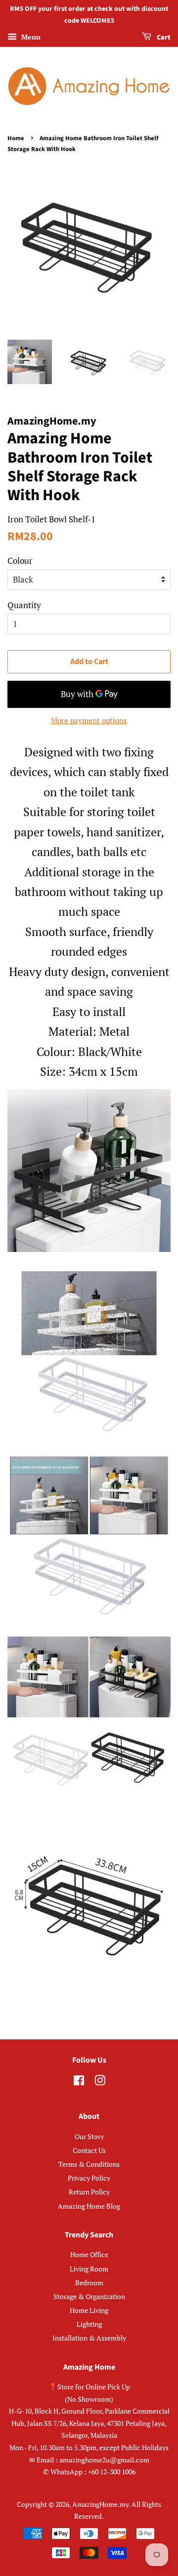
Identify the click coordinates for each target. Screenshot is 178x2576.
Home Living (89, 2310)
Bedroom (89, 2283)
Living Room (89, 2269)
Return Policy (89, 2192)
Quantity (24, 605)
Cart (163, 38)
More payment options (89, 720)
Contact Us (89, 2150)
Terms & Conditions (89, 2164)
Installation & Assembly (89, 2338)
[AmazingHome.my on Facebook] (79, 2082)
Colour (20, 561)
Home (16, 138)
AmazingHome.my (100, 2504)
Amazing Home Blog (89, 2206)
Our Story (89, 2136)
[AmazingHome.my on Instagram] (100, 2082)
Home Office (89, 2254)
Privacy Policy (89, 2178)
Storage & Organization (89, 2296)
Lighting (89, 2324)
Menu (30, 37)
